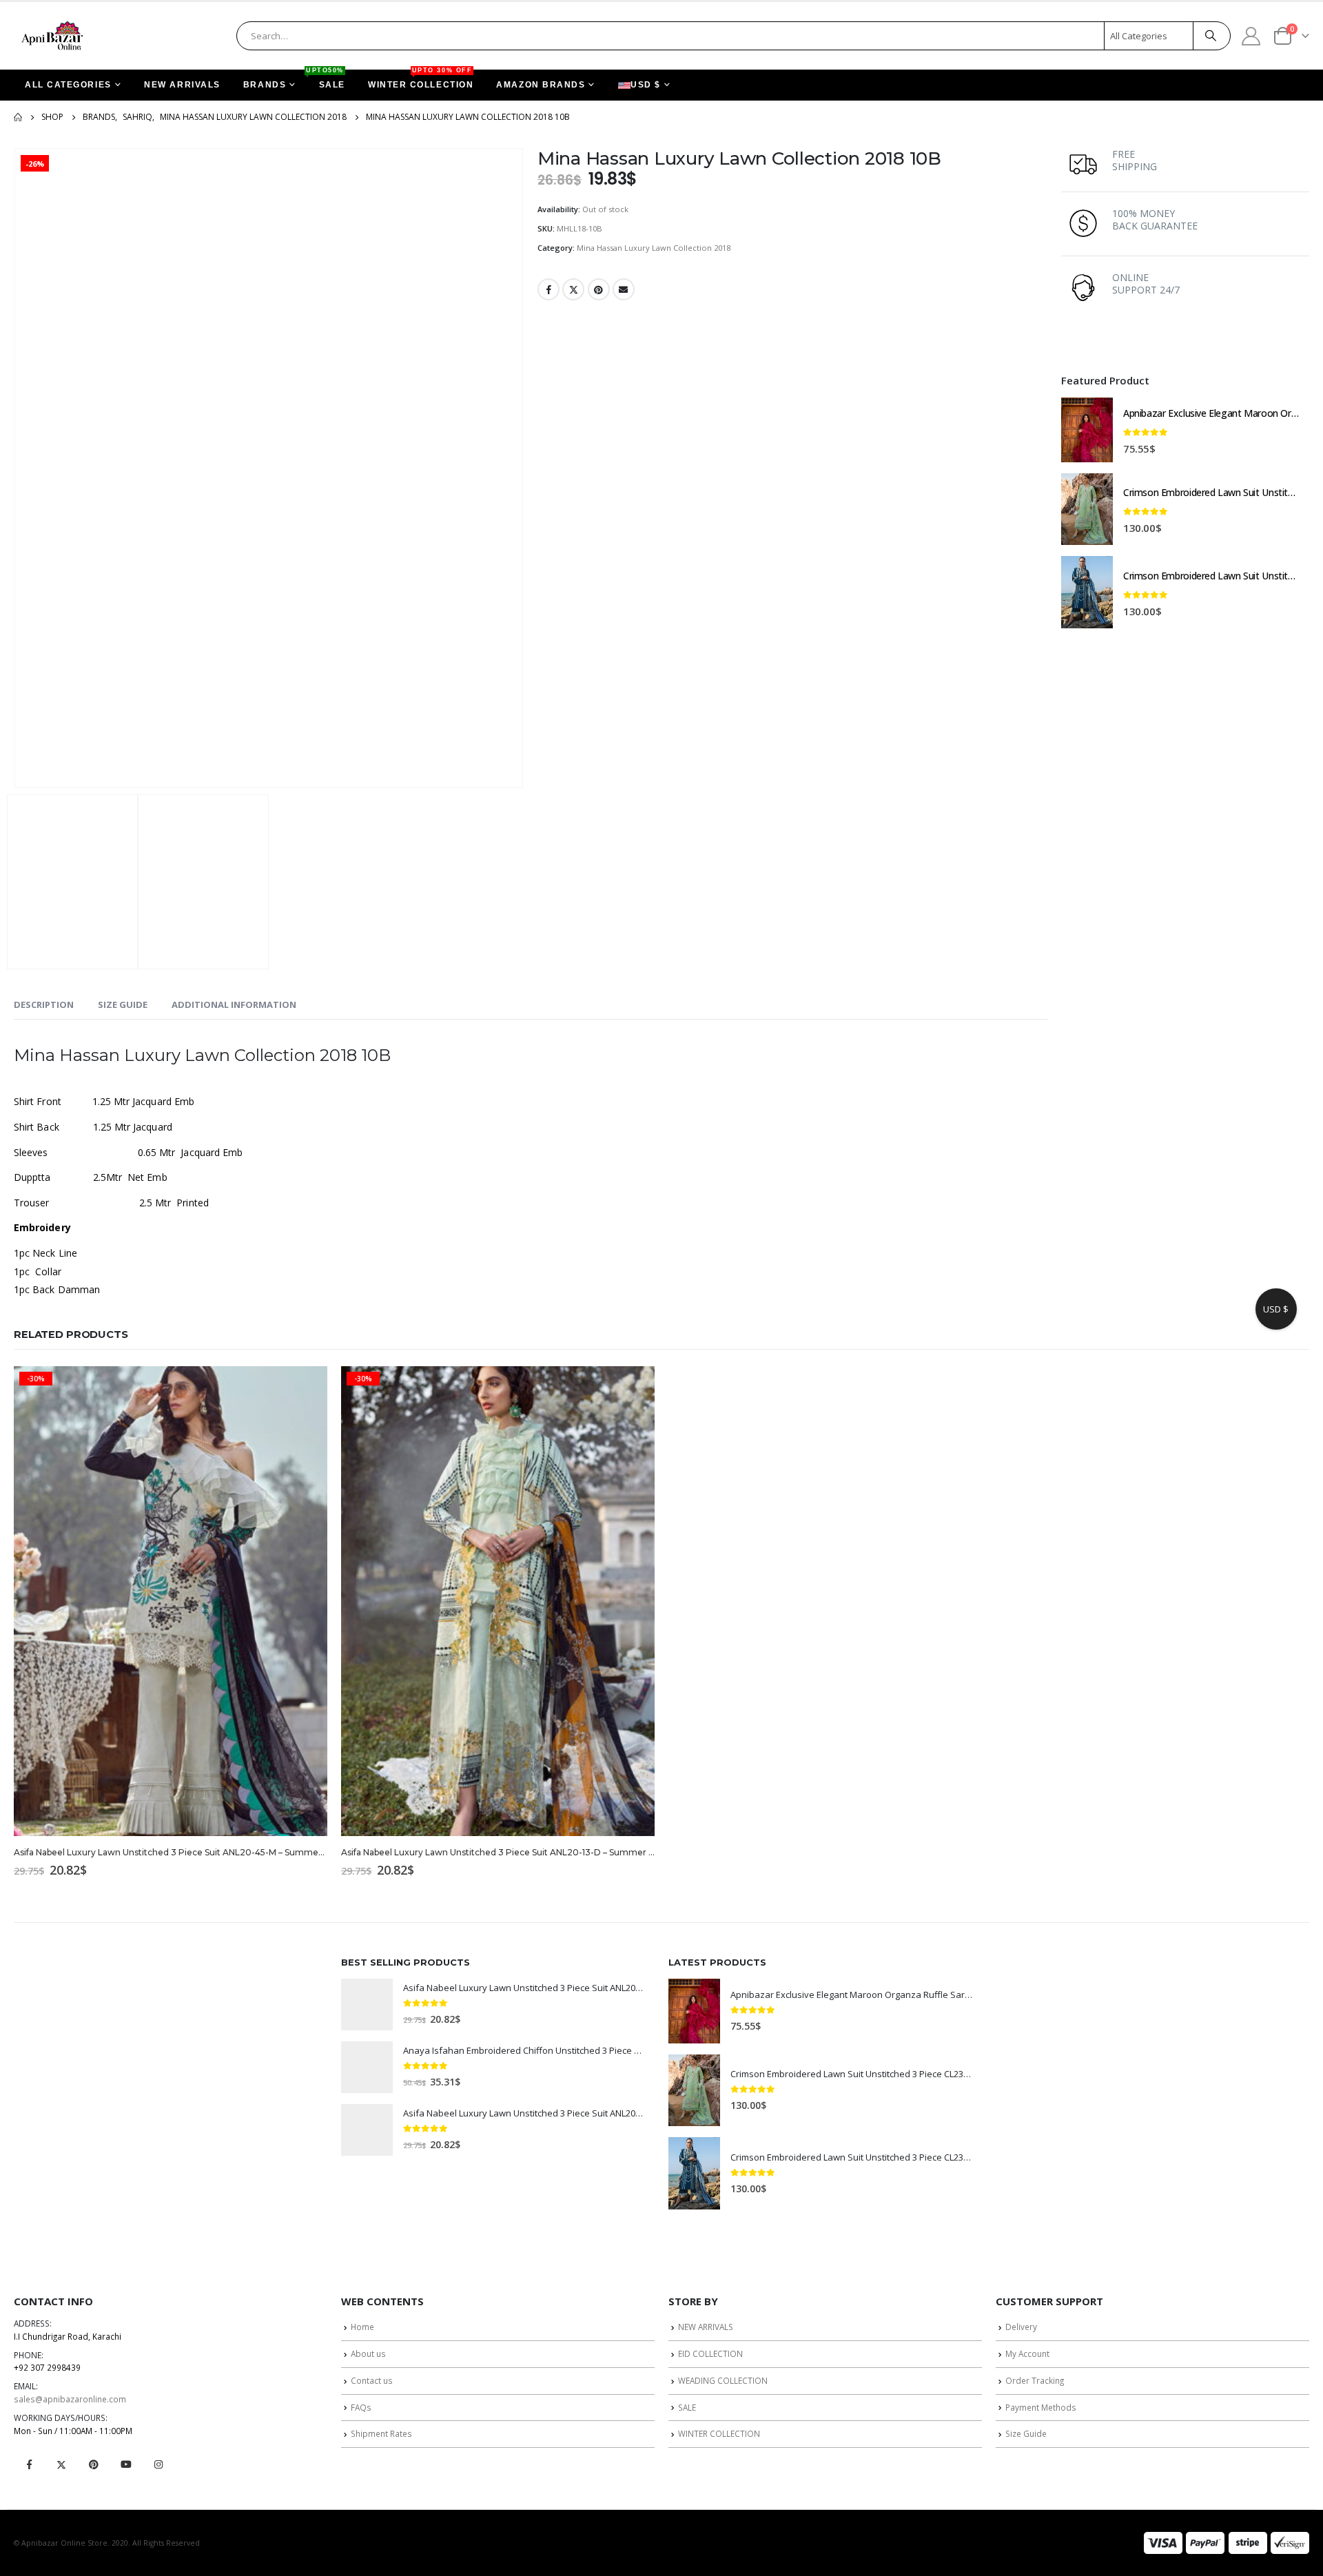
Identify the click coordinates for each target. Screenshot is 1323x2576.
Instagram (158, 2464)
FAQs (361, 2407)
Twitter (573, 289)
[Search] (1211, 36)
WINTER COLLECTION (421, 80)
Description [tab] (44, 1004)
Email (624, 289)
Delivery (1021, 2327)
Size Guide (1026, 2433)
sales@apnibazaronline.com (70, 2399)
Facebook (548, 289)
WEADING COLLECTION (723, 2380)
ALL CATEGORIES (68, 85)
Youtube (126, 2464)
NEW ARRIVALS (182, 85)
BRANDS (265, 85)
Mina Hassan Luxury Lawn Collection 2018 (654, 248)
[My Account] (1251, 35)
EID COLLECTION (710, 2353)
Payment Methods (1041, 2407)
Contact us (372, 2380)
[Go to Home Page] (18, 117)
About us (368, 2353)
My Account (1027, 2353)
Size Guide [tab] (123, 1004)
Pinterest (599, 289)
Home (362, 2327)
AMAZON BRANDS (541, 85)
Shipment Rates (381, 2433)
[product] (1087, 430)
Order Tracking (1035, 2380)
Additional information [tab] (234, 1004)
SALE (327, 80)
